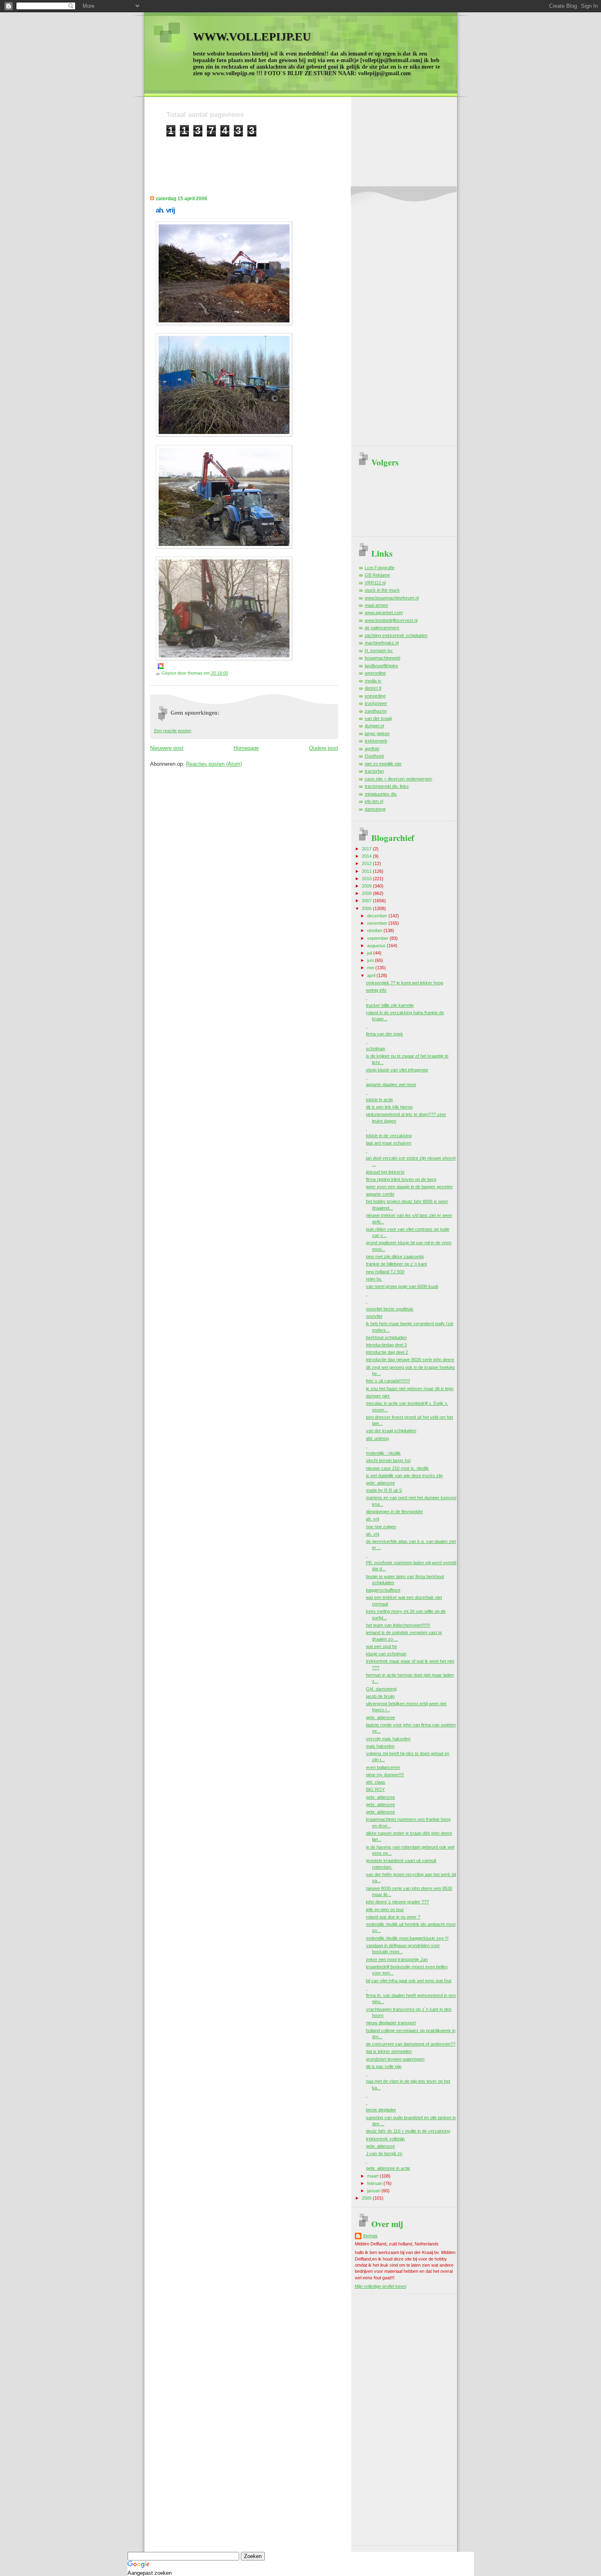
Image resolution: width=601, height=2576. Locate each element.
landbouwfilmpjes (381, 666)
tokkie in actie (379, 1100)
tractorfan (374, 771)
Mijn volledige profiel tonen (381, 2286)
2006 (367, 908)
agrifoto (372, 749)
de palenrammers (382, 628)
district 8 (373, 688)
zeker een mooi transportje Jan (397, 1959)
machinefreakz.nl (382, 643)
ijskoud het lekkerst (385, 1172)
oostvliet (374, 1316)
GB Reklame (377, 575)
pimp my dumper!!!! (385, 1775)
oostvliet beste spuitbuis (390, 1309)
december (378, 916)
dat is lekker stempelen (389, 2051)
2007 (367, 901)
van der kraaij (378, 718)
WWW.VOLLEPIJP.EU (252, 37)
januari (374, 2191)
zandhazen (376, 711)
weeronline (375, 673)
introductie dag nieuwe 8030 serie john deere (410, 1360)
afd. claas (376, 1782)
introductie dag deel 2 (387, 1352)
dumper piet (378, 1396)
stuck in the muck (382, 590)
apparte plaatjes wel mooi (391, 1085)
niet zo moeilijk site (383, 764)
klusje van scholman (386, 1654)
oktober (375, 930)
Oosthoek (375, 756)
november (378, 923)
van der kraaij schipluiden (391, 1431)
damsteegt (375, 809)
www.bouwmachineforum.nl (392, 598)
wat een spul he (381, 1646)
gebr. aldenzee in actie (388, 2168)
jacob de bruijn (380, 1696)
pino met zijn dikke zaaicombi (395, 1257)
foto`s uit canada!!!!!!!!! (388, 1381)
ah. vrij (165, 210)
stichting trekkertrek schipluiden (396, 635)
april (372, 975)
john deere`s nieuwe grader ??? (397, 1902)
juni (371, 960)
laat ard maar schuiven (389, 1143)
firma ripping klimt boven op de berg (401, 1179)
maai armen (376, 605)
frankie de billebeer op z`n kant (396, 1264)
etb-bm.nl (374, 801)
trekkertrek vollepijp (385, 2139)
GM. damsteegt (381, 1689)
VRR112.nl (375, 583)
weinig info (376, 990)
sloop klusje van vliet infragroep (397, 1070)
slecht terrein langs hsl (388, 1460)
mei (371, 968)
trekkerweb (376, 741)
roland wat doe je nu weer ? (393, 1917)
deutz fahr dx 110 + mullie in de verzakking (408, 2131)
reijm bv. (374, 1279)
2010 (367, 879)
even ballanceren (383, 1767)
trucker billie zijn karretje (390, 1005)
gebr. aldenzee (380, 1483)
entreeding (375, 696)
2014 (367, 856)
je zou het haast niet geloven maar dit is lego (410, 1389)
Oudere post (324, 748)
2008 (367, 893)
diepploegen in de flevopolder (395, 1512)
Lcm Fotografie (380, 568)
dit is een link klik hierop (389, 1107)
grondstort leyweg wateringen (395, 2059)
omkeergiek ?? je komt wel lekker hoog (405, 983)
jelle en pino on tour (385, 1910)
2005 (367, 2198)
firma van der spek (385, 1034)
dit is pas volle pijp (384, 2066)
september (378, 938)
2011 (367, 871)
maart (373, 2176)
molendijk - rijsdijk (383, 1453)
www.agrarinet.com (384, 613)
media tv (373, 681)
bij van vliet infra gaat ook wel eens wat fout (409, 1981)
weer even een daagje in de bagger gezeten (409, 1187)
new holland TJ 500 (385, 1272)
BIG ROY (375, 1789)
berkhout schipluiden (386, 1337)
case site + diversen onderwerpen (398, 779)
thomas (370, 2236)
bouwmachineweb (382, 658)
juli (370, 953)
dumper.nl (374, 726)
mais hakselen (380, 1746)
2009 (367, 886)
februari (375, 2183)
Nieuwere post (167, 748)
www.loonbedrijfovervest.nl (391, 620)
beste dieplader (381, 2110)
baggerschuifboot (383, 1590)
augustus (377, 946)
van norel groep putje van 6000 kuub (402, 1286)
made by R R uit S (384, 1490)
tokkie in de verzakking (389, 1136)
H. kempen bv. (379, 651)
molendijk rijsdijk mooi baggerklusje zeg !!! (407, 1938)
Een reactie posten (173, 731)
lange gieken (377, 733)
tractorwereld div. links (387, 786)
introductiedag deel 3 (386, 1345)
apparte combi (380, 1194)
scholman (376, 1049)
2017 (367, 849)
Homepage (246, 748)
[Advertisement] (315, 155)
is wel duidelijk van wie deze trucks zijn (404, 1476)
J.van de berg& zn (384, 2153)
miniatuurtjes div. (381, 794)
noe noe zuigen (381, 1527)
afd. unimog (377, 1438)
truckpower (376, 703)
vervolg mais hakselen (388, 1739)
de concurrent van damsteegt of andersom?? (411, 2044)
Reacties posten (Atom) (214, 764)
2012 (367, 863)
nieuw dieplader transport (391, 2023)
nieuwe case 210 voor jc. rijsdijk (397, 1468)
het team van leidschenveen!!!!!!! (398, 1625)
